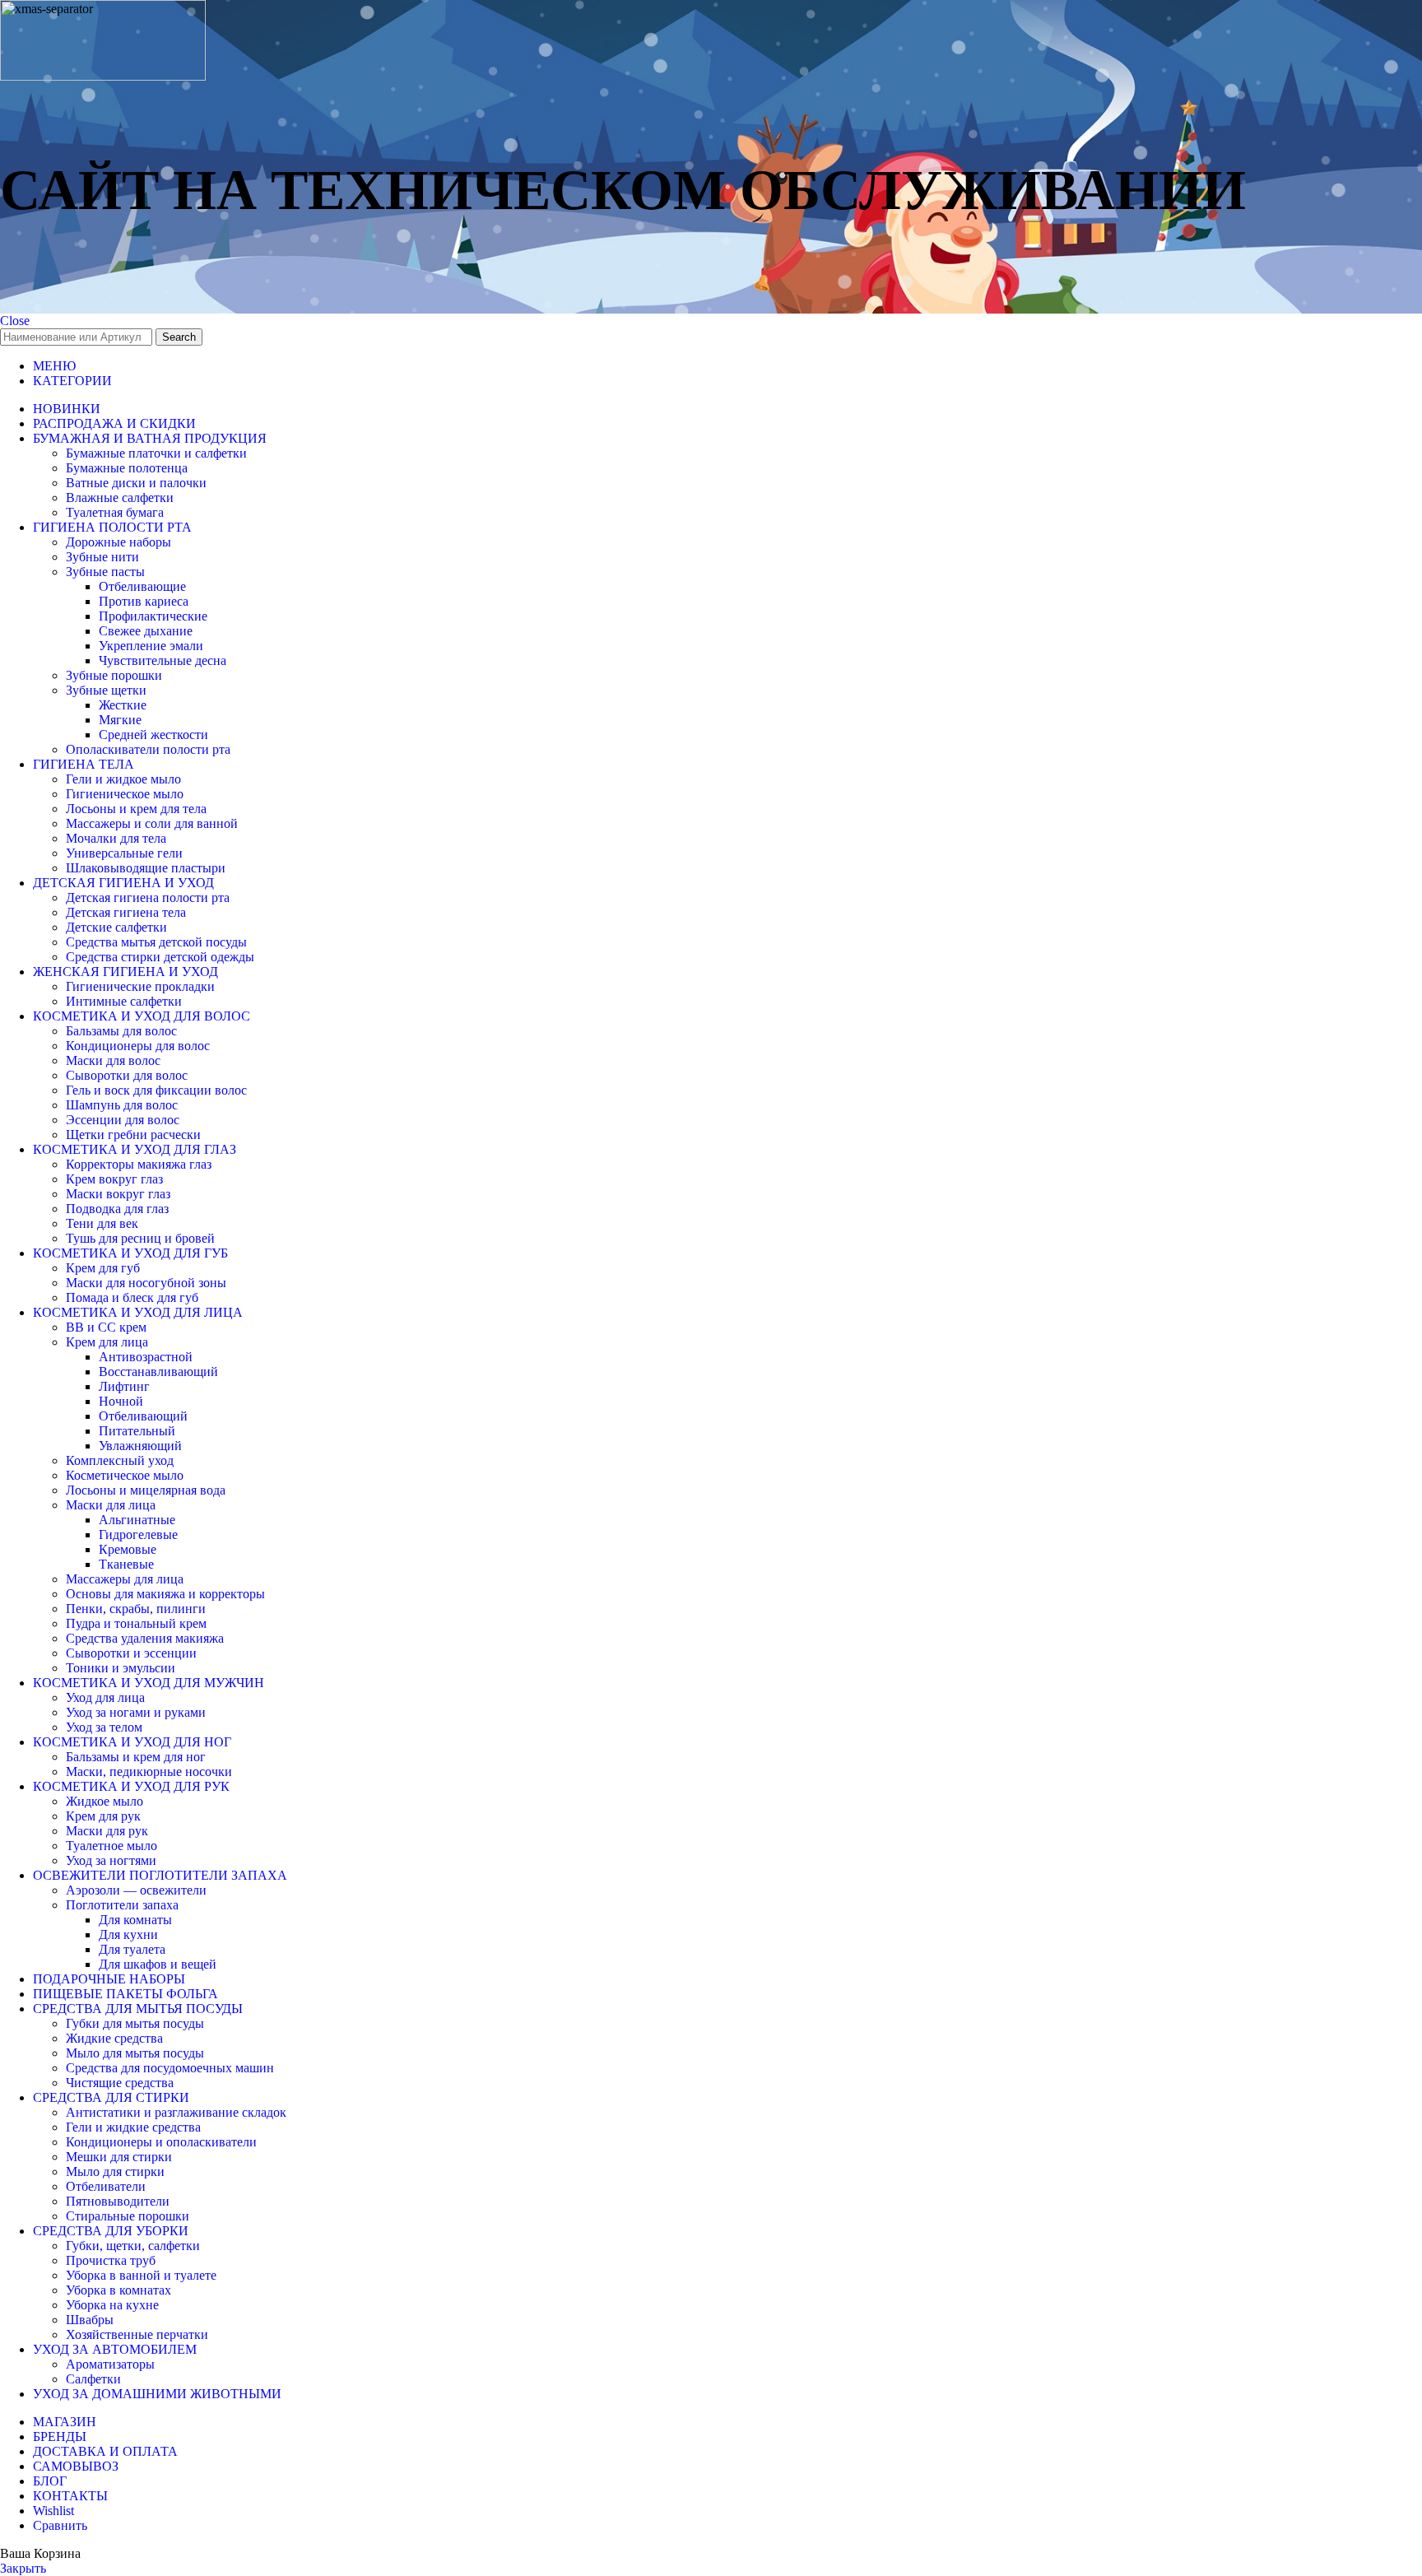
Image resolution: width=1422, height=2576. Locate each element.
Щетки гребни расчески (133, 1135)
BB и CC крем (106, 1327)
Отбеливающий (143, 1416)
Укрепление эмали (151, 646)
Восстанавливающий (158, 1372)
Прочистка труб (111, 2260)
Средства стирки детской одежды (160, 957)
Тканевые (126, 1564)
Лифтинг (124, 1386)
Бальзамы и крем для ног (136, 1757)
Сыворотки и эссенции (131, 1653)
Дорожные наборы (118, 542)
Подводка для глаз (117, 1209)
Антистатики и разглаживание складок (176, 2112)
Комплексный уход (120, 1460)
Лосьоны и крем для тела (136, 809)
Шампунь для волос (122, 1105)
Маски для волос (113, 1060)
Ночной (121, 1401)
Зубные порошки (114, 675)
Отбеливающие (142, 586)
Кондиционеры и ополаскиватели (161, 2142)
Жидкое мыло (105, 1801)
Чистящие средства (120, 2083)
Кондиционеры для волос (138, 1046)
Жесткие (123, 705)
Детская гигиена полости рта (148, 897)
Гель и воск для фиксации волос (156, 1090)
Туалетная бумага (115, 512)
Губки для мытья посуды (135, 2023)
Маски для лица (111, 1505)
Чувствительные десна (163, 660)
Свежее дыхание (146, 631)
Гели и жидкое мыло (123, 779)
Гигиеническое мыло (125, 794)
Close (15, 321)
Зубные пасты (105, 572)
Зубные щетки (106, 690)
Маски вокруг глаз (118, 1194)
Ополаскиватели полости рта (148, 749)
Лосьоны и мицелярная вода (146, 1490)
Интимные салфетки (124, 1001)
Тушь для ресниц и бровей (140, 1238)
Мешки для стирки (119, 2157)
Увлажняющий (140, 1446)
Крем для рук (103, 1816)
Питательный (137, 1431)
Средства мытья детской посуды (156, 942)
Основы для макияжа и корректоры (165, 1594)
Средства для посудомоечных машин (170, 2068)
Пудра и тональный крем (136, 1623)
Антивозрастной (146, 1357)
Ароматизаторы (110, 2364)
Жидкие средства (114, 2038)
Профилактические (153, 616)
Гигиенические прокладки (140, 986)
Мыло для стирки (115, 2171)
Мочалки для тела (116, 838)
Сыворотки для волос (127, 1075)
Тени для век (102, 1223)
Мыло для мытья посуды (135, 2053)
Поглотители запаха (122, 1905)
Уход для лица (105, 1697)
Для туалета (132, 1949)
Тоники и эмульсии (121, 1668)
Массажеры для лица (125, 1579)
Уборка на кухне (112, 2305)
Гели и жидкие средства (133, 2127)
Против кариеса (144, 601)
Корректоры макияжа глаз (139, 1164)
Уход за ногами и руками (136, 1712)
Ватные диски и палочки (136, 483)
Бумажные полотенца (127, 468)
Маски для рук (107, 1831)
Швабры (90, 2320)
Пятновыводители (118, 2201)
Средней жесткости (153, 735)
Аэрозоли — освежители (136, 1890)
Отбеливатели (106, 2186)
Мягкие (120, 720)
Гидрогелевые (138, 1534)
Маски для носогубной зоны (146, 1283)
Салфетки (93, 2379)
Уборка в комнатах (118, 2290)
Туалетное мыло (112, 1846)
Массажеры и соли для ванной (152, 823)
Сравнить (60, 2525)
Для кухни (128, 1934)
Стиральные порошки (128, 2216)
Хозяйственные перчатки (137, 2334)
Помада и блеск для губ (132, 1297)
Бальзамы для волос (121, 1031)
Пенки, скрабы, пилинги (136, 1609)
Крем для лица (107, 1342)
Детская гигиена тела (126, 912)
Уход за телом (104, 1727)
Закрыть (23, 2568)
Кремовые (128, 1549)
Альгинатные (137, 1520)
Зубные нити (102, 557)
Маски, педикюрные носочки (149, 1772)
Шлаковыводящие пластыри (146, 868)
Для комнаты (135, 1920)
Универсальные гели (124, 853)
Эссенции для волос (123, 1120)
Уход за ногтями (111, 1860)
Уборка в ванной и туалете (141, 2275)
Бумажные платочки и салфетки (156, 453)
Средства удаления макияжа (145, 1638)
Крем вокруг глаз (114, 1179)
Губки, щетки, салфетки (133, 2246)
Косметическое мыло (125, 1475)
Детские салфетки (116, 927)
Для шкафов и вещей (158, 1964)
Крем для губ (103, 1268)
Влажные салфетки (120, 498)
